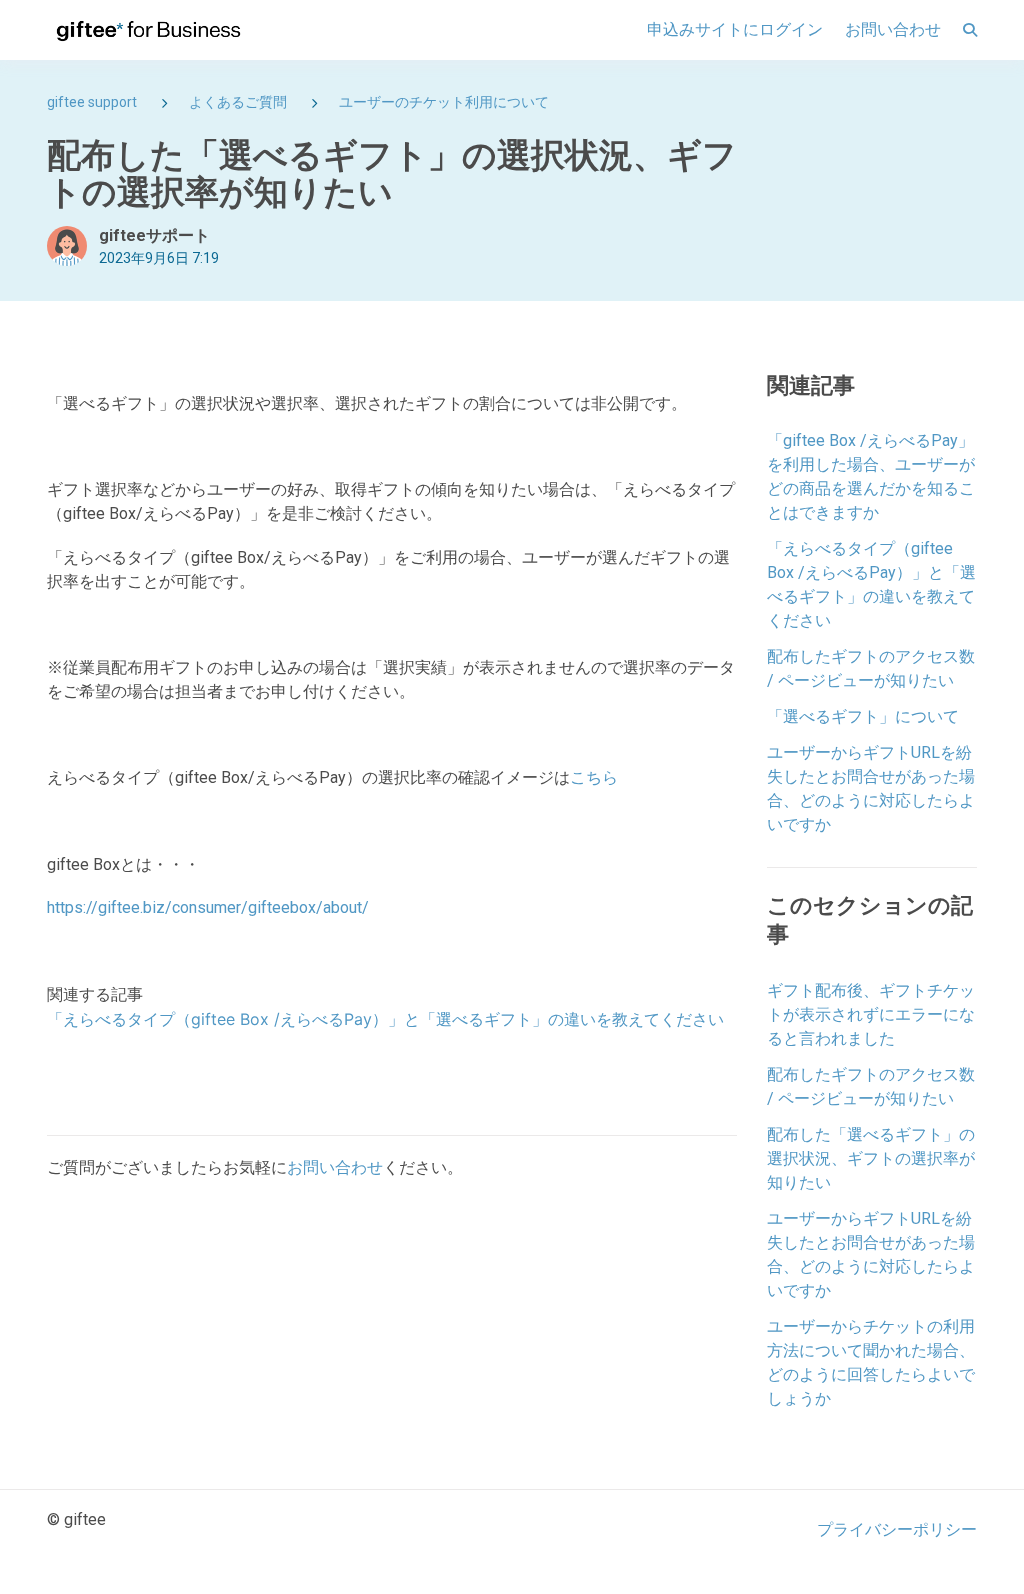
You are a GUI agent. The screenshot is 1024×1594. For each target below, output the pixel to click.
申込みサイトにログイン (735, 29)
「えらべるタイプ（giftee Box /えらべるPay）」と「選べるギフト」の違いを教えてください (385, 1019)
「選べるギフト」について (863, 716)
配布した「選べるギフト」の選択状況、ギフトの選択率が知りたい (871, 1158)
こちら (594, 777)
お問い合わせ (893, 29)
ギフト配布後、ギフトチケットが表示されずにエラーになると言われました (871, 1014)
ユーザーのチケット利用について (444, 102)
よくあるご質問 (238, 102)
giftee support (92, 102)
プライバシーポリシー (897, 1529)
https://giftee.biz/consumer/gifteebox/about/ (208, 907)
